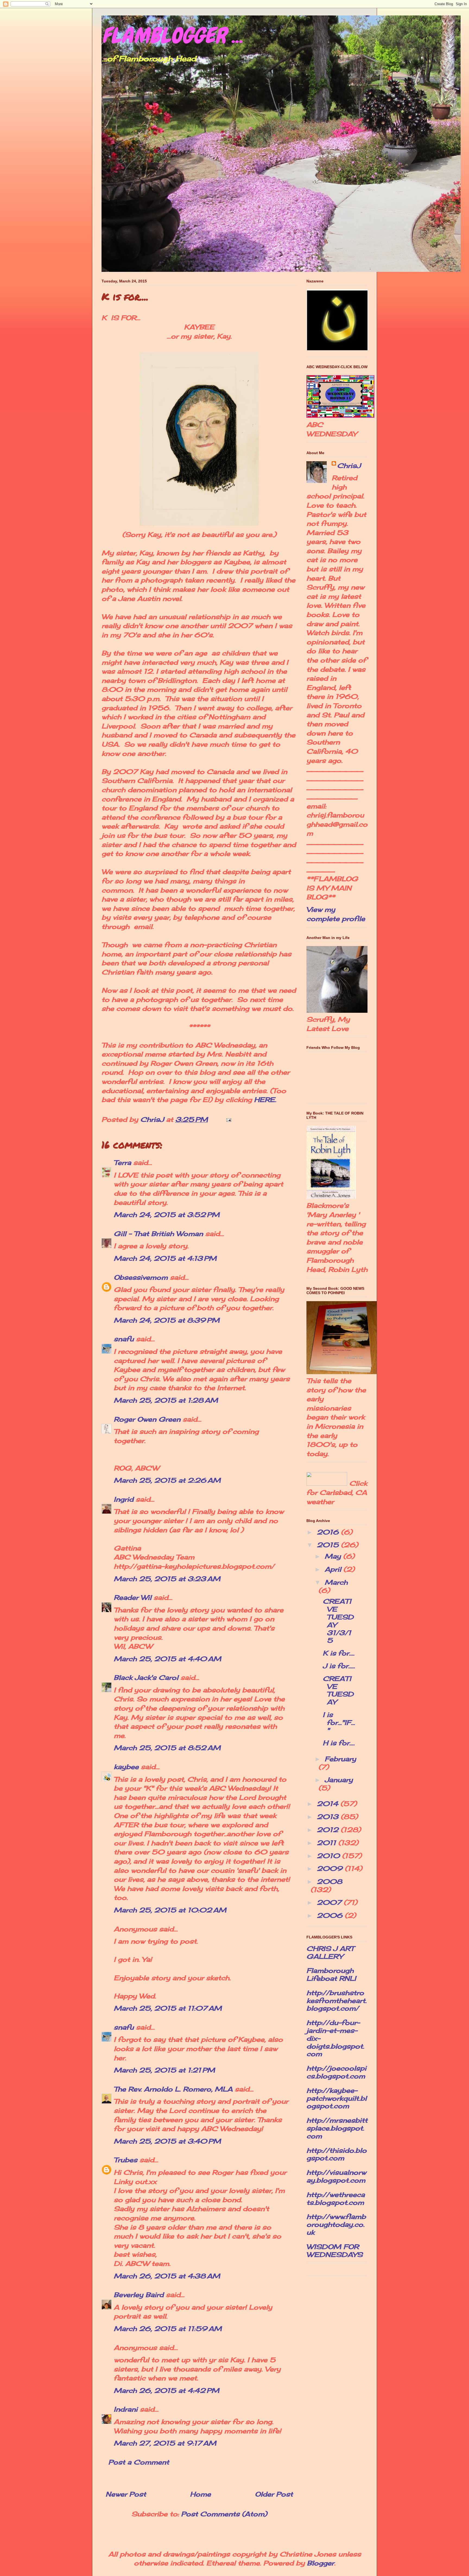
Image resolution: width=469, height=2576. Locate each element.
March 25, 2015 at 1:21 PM (164, 2070)
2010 (329, 1856)
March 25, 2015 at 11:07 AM (168, 2008)
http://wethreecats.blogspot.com (336, 2198)
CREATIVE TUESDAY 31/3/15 (338, 1621)
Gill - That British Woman (158, 1234)
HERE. (264, 1100)
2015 (329, 1545)
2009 (331, 1868)
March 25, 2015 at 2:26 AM (167, 1480)
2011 (327, 1843)
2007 (330, 1902)
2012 (329, 1830)
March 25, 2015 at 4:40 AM (167, 1659)
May (334, 1556)
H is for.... (339, 1743)
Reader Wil (133, 1597)
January (339, 1780)
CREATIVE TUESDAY (338, 1690)
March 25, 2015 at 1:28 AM (166, 1400)
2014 (329, 1804)
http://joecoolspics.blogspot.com (336, 2072)
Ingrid (124, 1499)
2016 (329, 1532)
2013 (329, 1817)
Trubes (126, 2160)
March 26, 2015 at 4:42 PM (167, 2390)
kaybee (126, 1767)
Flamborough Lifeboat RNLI (331, 1974)
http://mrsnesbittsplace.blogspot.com (337, 2128)
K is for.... (339, 1653)
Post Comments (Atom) (224, 2514)
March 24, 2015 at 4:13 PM (165, 1258)
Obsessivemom (141, 1277)
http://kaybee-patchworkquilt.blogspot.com (337, 2098)
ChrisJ (349, 466)
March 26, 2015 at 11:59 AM (168, 2329)
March (336, 1582)
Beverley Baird (139, 2295)
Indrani (126, 2409)
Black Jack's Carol (146, 1677)
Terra (123, 1163)
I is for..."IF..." (339, 1722)
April (334, 1569)
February (340, 1759)
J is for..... (339, 1666)
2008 (329, 1881)
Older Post (274, 2494)
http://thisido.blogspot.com (337, 2154)
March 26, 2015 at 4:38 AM (167, 2276)
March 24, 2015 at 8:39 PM (167, 1320)
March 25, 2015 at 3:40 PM (167, 2141)
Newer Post (126, 2494)
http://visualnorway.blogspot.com (336, 2176)
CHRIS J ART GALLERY (330, 1952)
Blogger (321, 2563)
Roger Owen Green (147, 1419)
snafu (124, 1339)
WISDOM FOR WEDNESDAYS (335, 2251)
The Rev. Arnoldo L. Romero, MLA (173, 2089)
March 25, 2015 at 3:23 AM (167, 1579)
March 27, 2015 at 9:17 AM (165, 2443)
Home (200, 2494)
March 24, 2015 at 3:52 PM (167, 1215)
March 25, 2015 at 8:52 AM (167, 1748)
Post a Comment (139, 2462)
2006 (331, 1915)
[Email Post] (228, 1119)
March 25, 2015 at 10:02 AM (170, 1910)
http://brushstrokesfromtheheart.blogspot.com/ (337, 2001)
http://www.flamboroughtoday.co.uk (336, 2224)
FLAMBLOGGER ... (172, 36)
